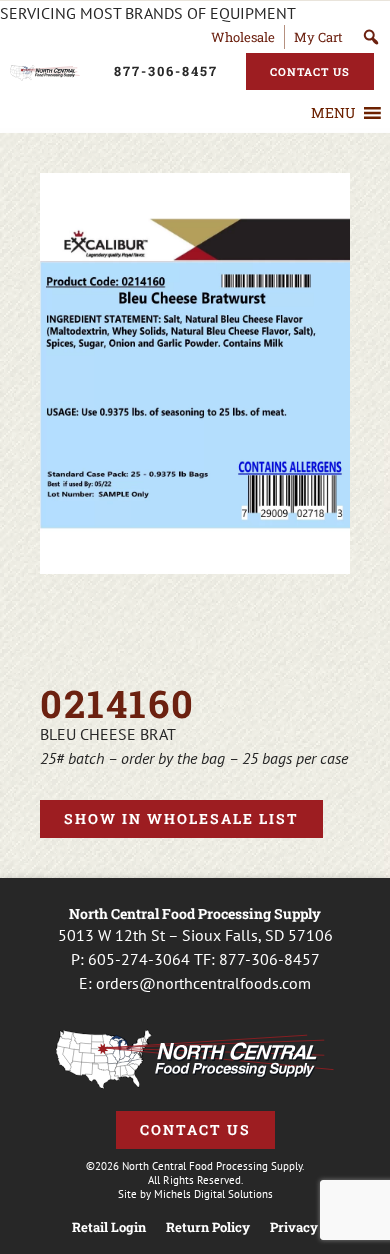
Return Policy (208, 1227)
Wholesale (243, 37)
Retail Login (109, 1227)
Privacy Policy (314, 1227)
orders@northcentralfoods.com (203, 983)
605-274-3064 (139, 959)
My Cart (318, 37)
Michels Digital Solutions (213, 1194)
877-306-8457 (269, 959)
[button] (333, 113)
